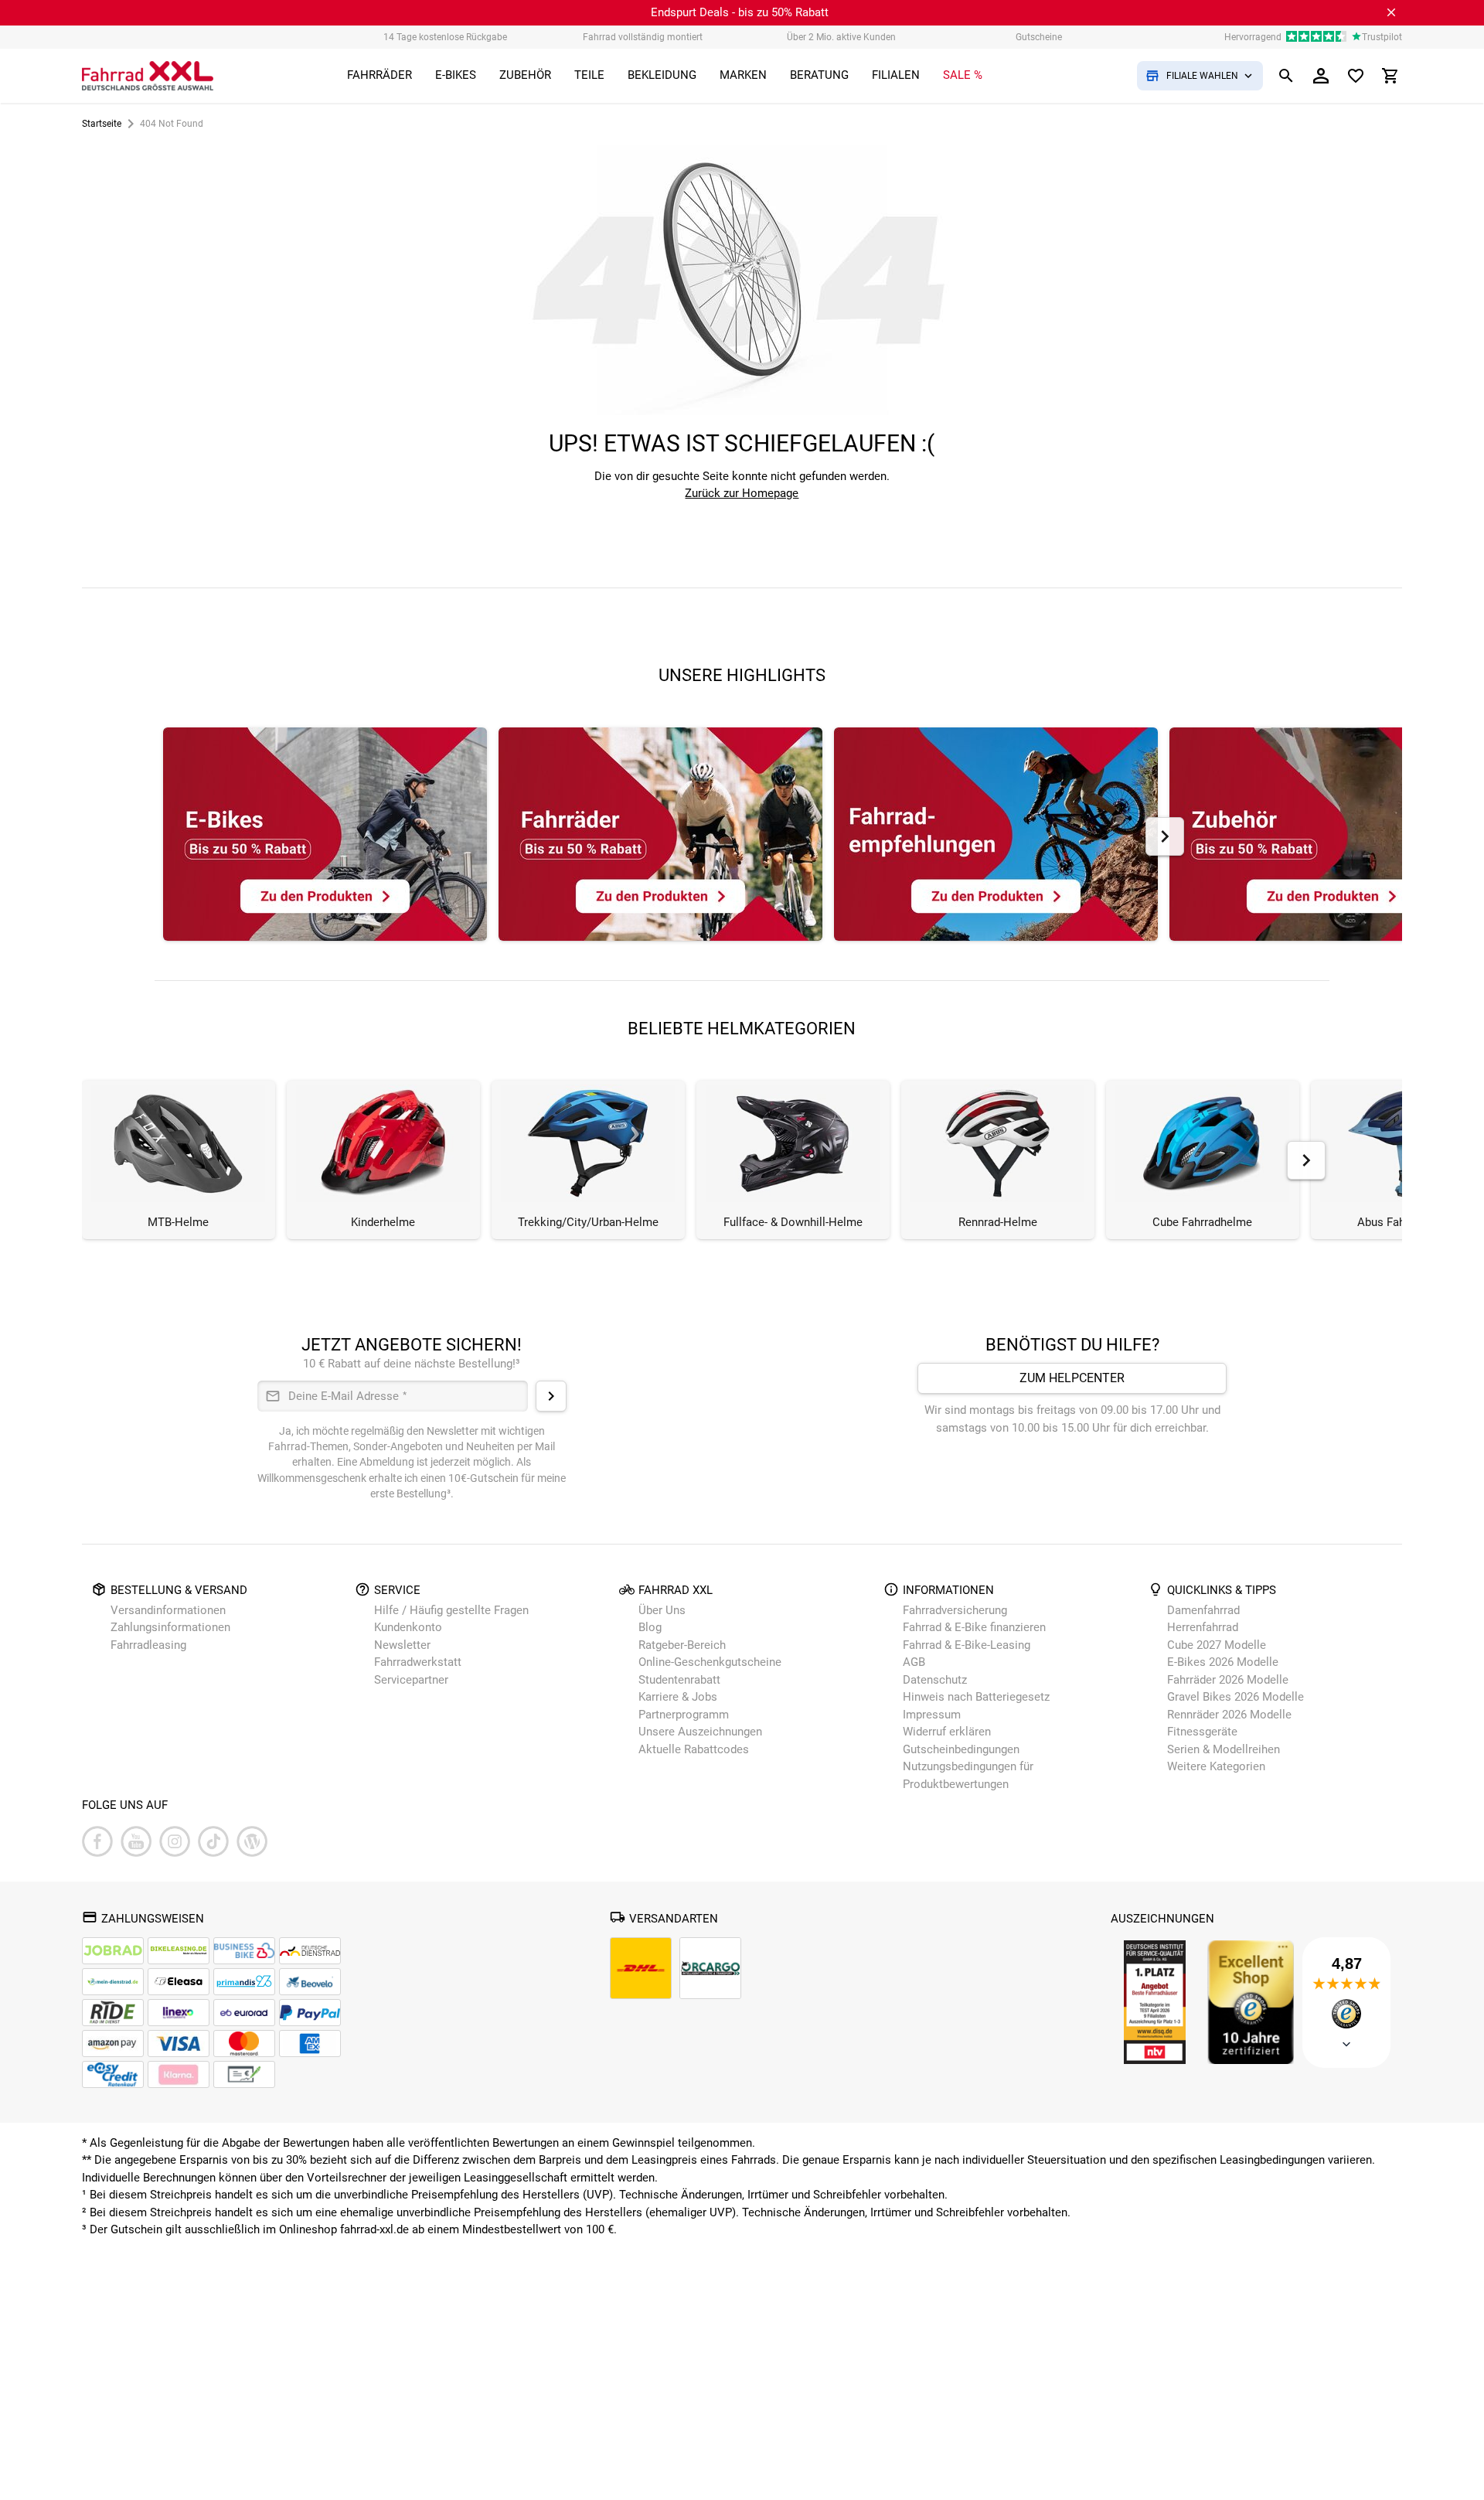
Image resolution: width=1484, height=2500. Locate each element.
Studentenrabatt (679, 1680)
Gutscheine (1039, 37)
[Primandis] (244, 1982)
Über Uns (662, 1610)
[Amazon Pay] (113, 2044)
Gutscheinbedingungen (961, 1749)
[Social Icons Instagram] (175, 1841)
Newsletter (402, 1645)
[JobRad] (113, 1951)
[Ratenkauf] (113, 2074)
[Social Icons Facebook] (97, 1841)
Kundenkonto (408, 1627)
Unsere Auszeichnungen (700, 1732)
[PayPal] (310, 2013)
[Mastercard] (244, 2044)
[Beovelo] (113, 2013)
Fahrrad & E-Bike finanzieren (974, 1627)
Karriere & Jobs (678, 1697)
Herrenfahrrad (1203, 1627)
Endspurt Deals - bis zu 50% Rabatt (740, 12)
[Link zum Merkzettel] (1356, 76)
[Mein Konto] (1321, 76)
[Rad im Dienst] (310, 1982)
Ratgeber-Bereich (682, 1645)
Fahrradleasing (148, 1645)
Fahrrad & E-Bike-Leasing (967, 1645)
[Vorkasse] (244, 2074)
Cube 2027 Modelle (1218, 1645)
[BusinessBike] (244, 1951)
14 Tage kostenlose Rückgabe (445, 37)
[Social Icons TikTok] (213, 1841)
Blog (650, 1627)
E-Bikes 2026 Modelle (1223, 1662)
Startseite (102, 124)
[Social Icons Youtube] (136, 1841)
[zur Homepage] (148, 76)
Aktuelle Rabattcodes (694, 1749)
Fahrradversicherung (955, 1610)
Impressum (932, 1715)
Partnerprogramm (684, 1715)
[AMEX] (310, 2044)
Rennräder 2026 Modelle (1229, 1715)
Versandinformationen (168, 1610)
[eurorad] (244, 2013)
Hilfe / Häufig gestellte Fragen (451, 1610)
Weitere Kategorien (1216, 1766)
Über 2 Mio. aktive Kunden (841, 37)
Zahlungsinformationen (170, 1627)
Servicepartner (411, 1680)
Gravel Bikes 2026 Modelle (1236, 1697)
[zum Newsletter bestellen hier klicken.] (551, 1396)
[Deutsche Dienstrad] (310, 1951)
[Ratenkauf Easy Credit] (179, 2074)
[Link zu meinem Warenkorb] (1390, 76)
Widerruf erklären (947, 1732)
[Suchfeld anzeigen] (1286, 76)
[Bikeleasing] (179, 1951)
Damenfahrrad (1203, 1610)
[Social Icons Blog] (252, 1841)
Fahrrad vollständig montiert (643, 37)
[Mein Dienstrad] (113, 1982)
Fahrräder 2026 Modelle (1228, 1680)
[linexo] (179, 2013)
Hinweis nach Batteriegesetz (976, 1697)
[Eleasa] (179, 1982)
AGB (914, 1662)
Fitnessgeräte (1202, 1732)
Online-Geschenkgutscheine (710, 1662)
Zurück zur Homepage (742, 493)
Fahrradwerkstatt (418, 1662)
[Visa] (179, 2044)
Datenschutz (935, 1680)
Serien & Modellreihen (1224, 1749)
